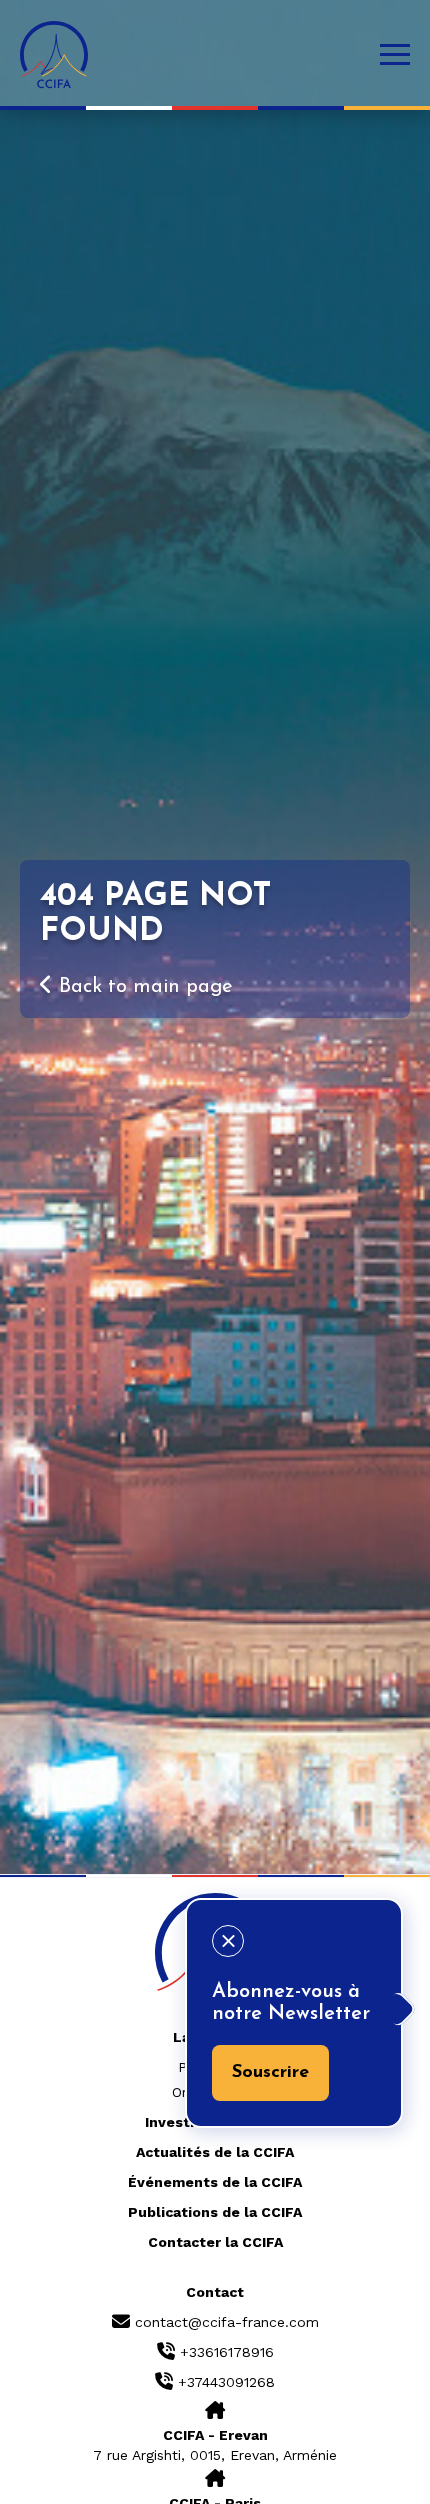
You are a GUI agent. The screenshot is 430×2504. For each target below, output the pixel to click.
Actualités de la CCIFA (215, 2152)
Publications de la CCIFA (215, 2212)
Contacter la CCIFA (215, 2242)
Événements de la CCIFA (215, 2182)
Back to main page (143, 987)
